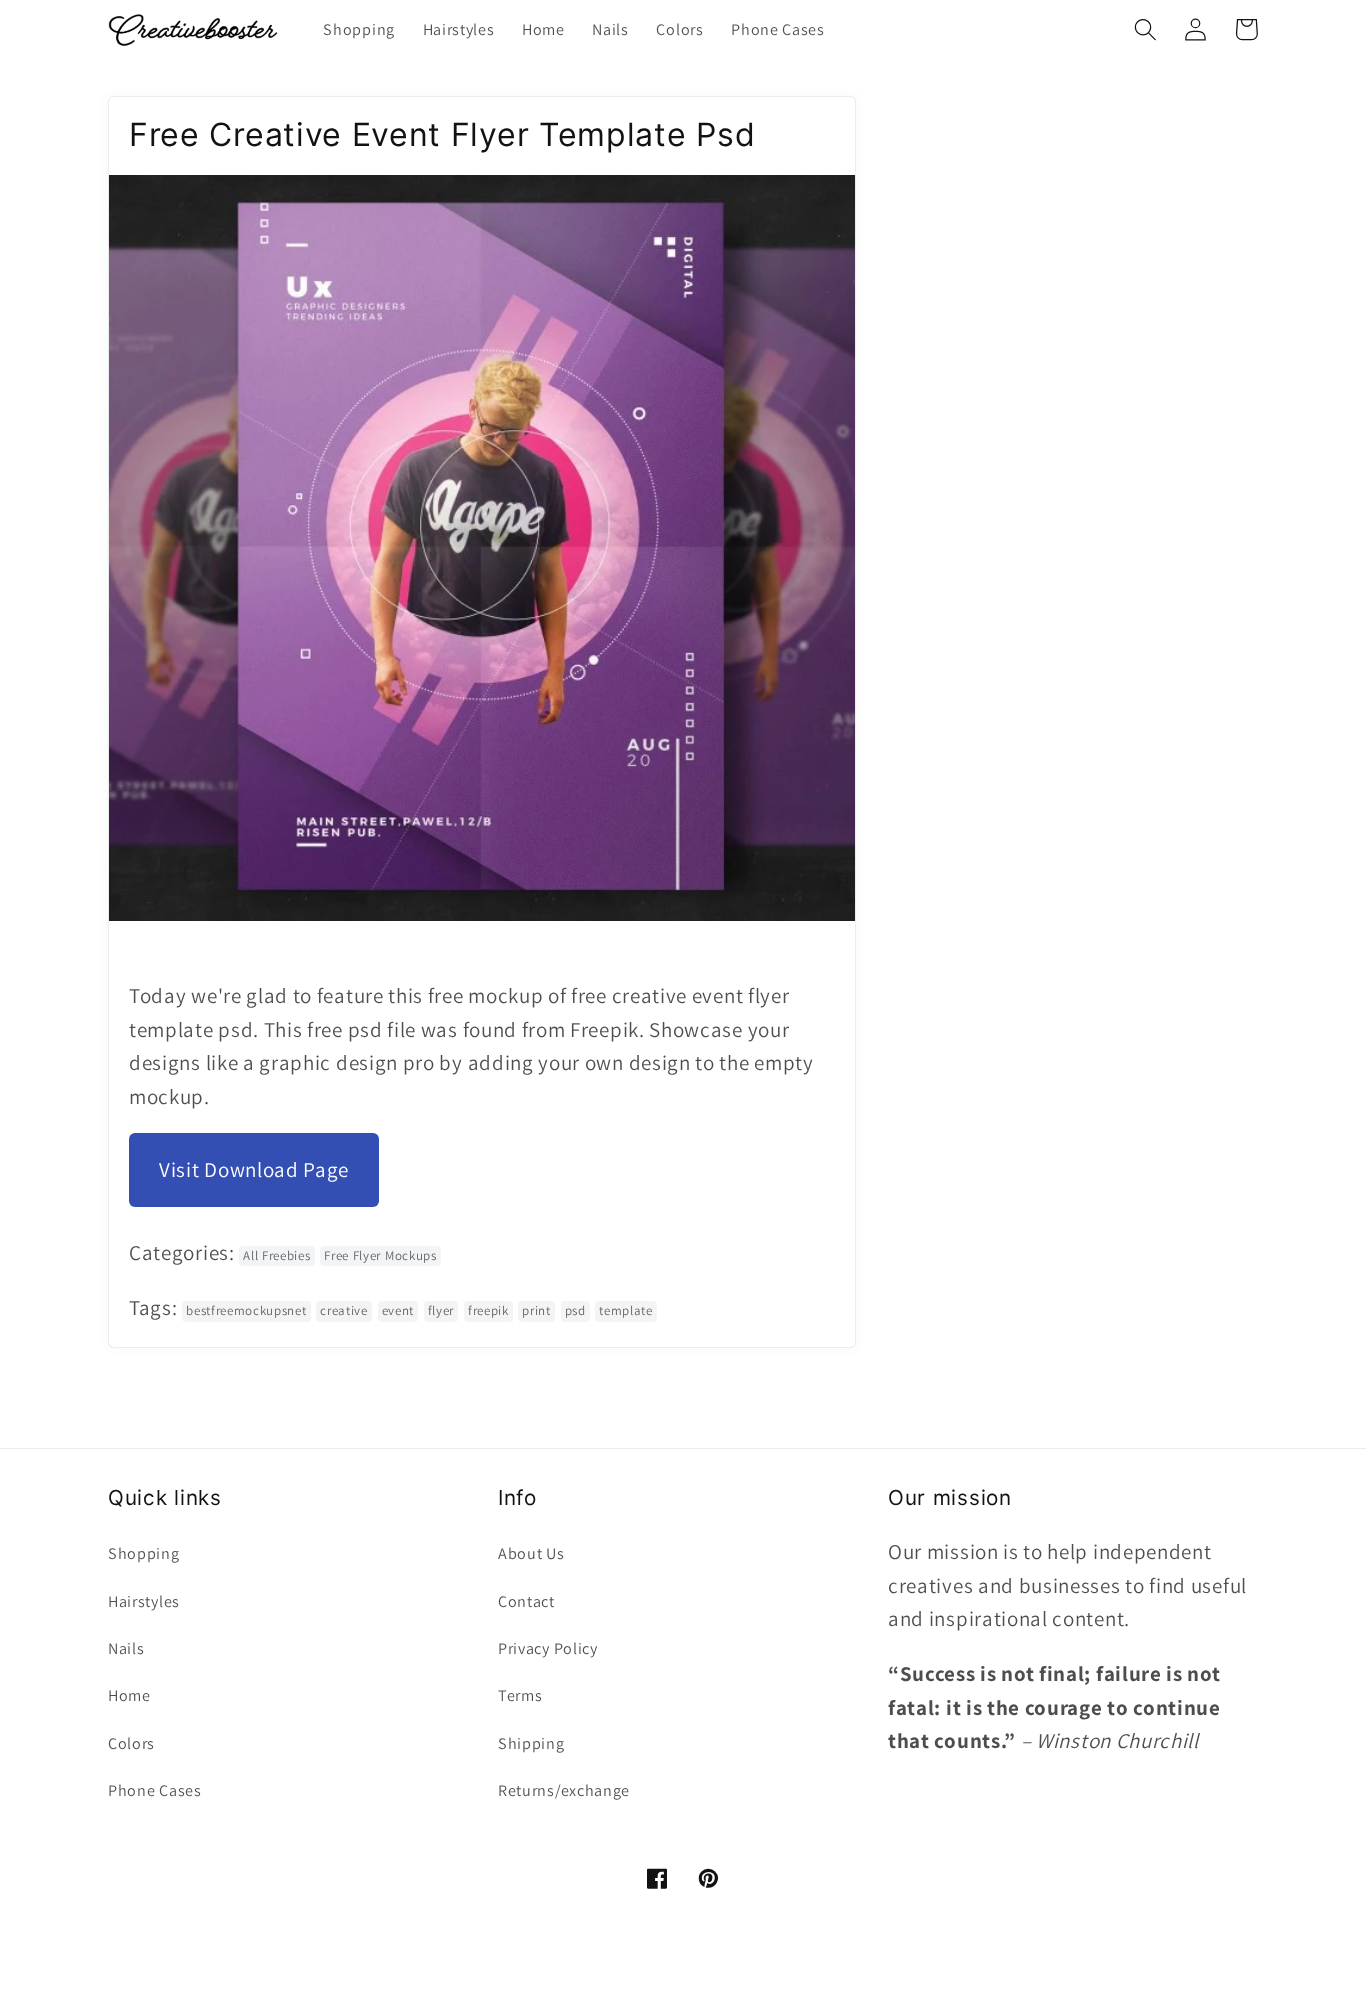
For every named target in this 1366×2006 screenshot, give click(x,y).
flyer (441, 1310)
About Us (531, 1553)
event (398, 1310)
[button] (1145, 29)
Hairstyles (144, 1601)
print (536, 1310)
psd (575, 1310)
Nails (126, 1648)
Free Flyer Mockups (380, 1255)
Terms (520, 1695)
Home (129, 1695)
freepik (488, 1310)
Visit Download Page (254, 1169)
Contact (526, 1601)
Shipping (531, 1743)
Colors (131, 1743)
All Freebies (276, 1255)
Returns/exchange (564, 1790)
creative (344, 1310)
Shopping (144, 1553)
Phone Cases (155, 1790)
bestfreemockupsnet (246, 1310)
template (626, 1310)
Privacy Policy (548, 1648)
